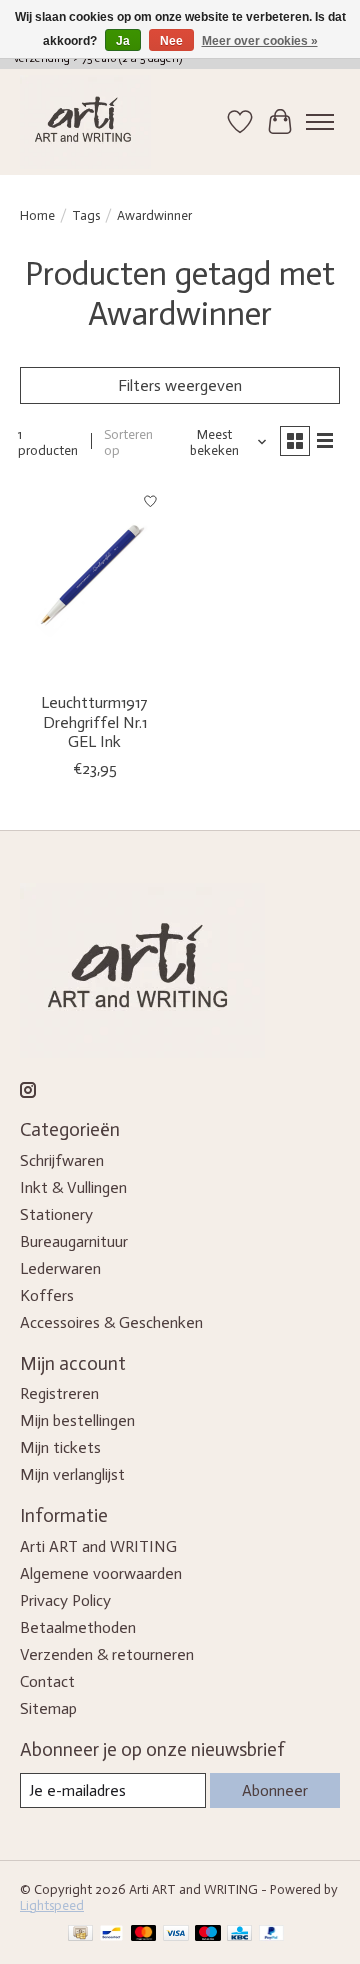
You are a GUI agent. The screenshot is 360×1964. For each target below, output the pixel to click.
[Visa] (176, 1934)
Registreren (59, 1393)
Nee (171, 41)
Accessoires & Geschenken (111, 1322)
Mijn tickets (60, 1447)
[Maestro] (208, 1934)
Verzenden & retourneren (107, 1654)
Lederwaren (60, 1268)
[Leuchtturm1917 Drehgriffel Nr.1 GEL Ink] (95, 581)
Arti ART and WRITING (98, 1546)
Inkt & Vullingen (73, 1187)
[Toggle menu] (320, 122)
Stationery (56, 1214)
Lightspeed (52, 1905)
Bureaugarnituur (74, 1241)
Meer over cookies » (260, 41)
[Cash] (80, 1934)
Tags (86, 215)
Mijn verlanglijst (72, 1474)
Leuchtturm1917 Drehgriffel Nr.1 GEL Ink (94, 721)
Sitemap (48, 1708)
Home (37, 215)
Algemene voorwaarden (101, 1573)
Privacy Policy (65, 1600)
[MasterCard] (144, 1934)
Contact (47, 1681)
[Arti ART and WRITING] (85, 122)
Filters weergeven (180, 385)
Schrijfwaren (62, 1160)
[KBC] (239, 1934)
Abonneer (275, 1790)
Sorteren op (128, 442)
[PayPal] (272, 1934)
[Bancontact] (111, 1934)
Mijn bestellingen (77, 1420)
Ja (123, 41)
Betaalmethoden (78, 1627)
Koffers (47, 1295)
